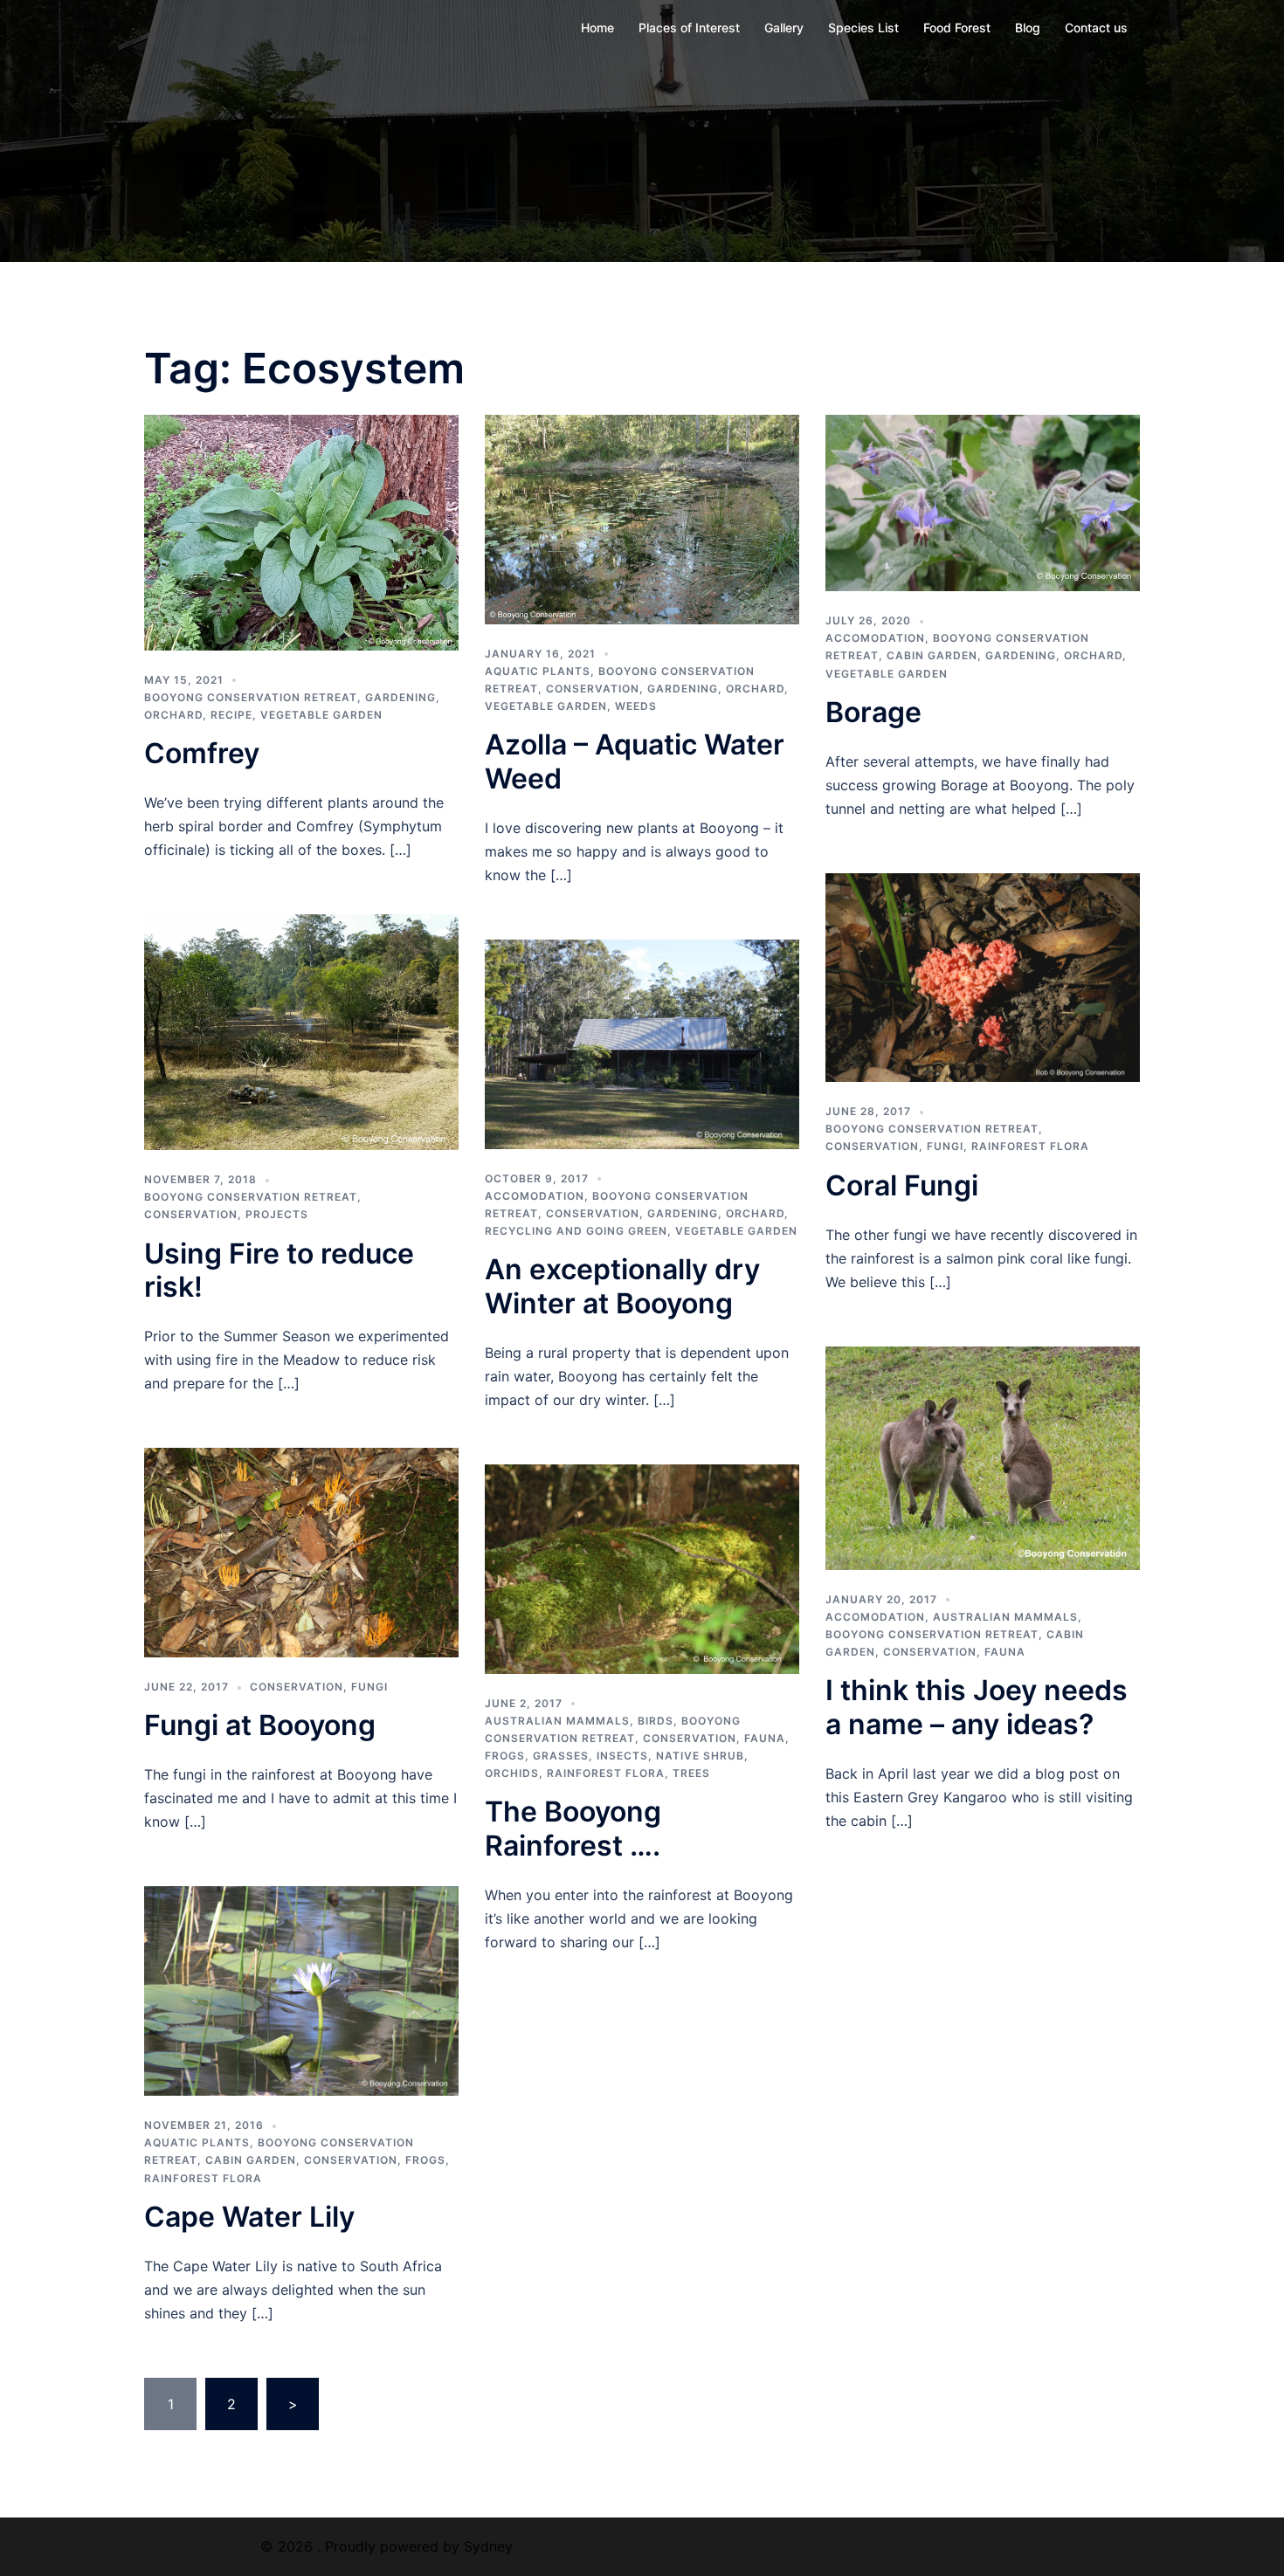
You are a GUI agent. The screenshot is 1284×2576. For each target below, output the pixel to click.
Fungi (945, 1146)
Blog (1028, 28)
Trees (691, 1773)
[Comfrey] (301, 531)
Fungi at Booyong (260, 1725)
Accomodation (875, 638)
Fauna (765, 1738)
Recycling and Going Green (576, 1231)
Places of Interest (689, 28)
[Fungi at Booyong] (301, 1551)
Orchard (173, 715)
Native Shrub (700, 1756)
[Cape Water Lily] (301, 1989)
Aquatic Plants (538, 671)
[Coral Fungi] (983, 976)
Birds (656, 1721)
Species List (863, 28)
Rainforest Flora (1030, 1146)
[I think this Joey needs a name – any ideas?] (983, 1457)
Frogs (505, 1756)
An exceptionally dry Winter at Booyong (622, 1286)
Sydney (488, 2546)
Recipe (231, 715)
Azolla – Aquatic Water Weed (635, 761)
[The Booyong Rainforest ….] (642, 1567)
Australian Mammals (557, 1721)
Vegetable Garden (321, 715)
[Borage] (983, 501)
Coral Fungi (902, 1185)
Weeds (636, 706)
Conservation (593, 689)
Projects (277, 1214)
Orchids (512, 1773)
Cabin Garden (932, 655)
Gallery (784, 28)
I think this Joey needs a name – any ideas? (977, 1707)
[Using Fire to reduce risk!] (301, 1030)
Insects (622, 1756)
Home (597, 28)
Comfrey (202, 753)
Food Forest (957, 28)
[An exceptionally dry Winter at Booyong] (642, 1043)
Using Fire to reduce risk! (279, 1270)
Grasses (561, 1756)
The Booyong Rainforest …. (573, 1828)
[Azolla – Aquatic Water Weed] (642, 518)
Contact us (1096, 28)
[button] (301, 533)
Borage (873, 712)
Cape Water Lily (249, 2217)
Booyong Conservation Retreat (251, 697)
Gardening (400, 697)
